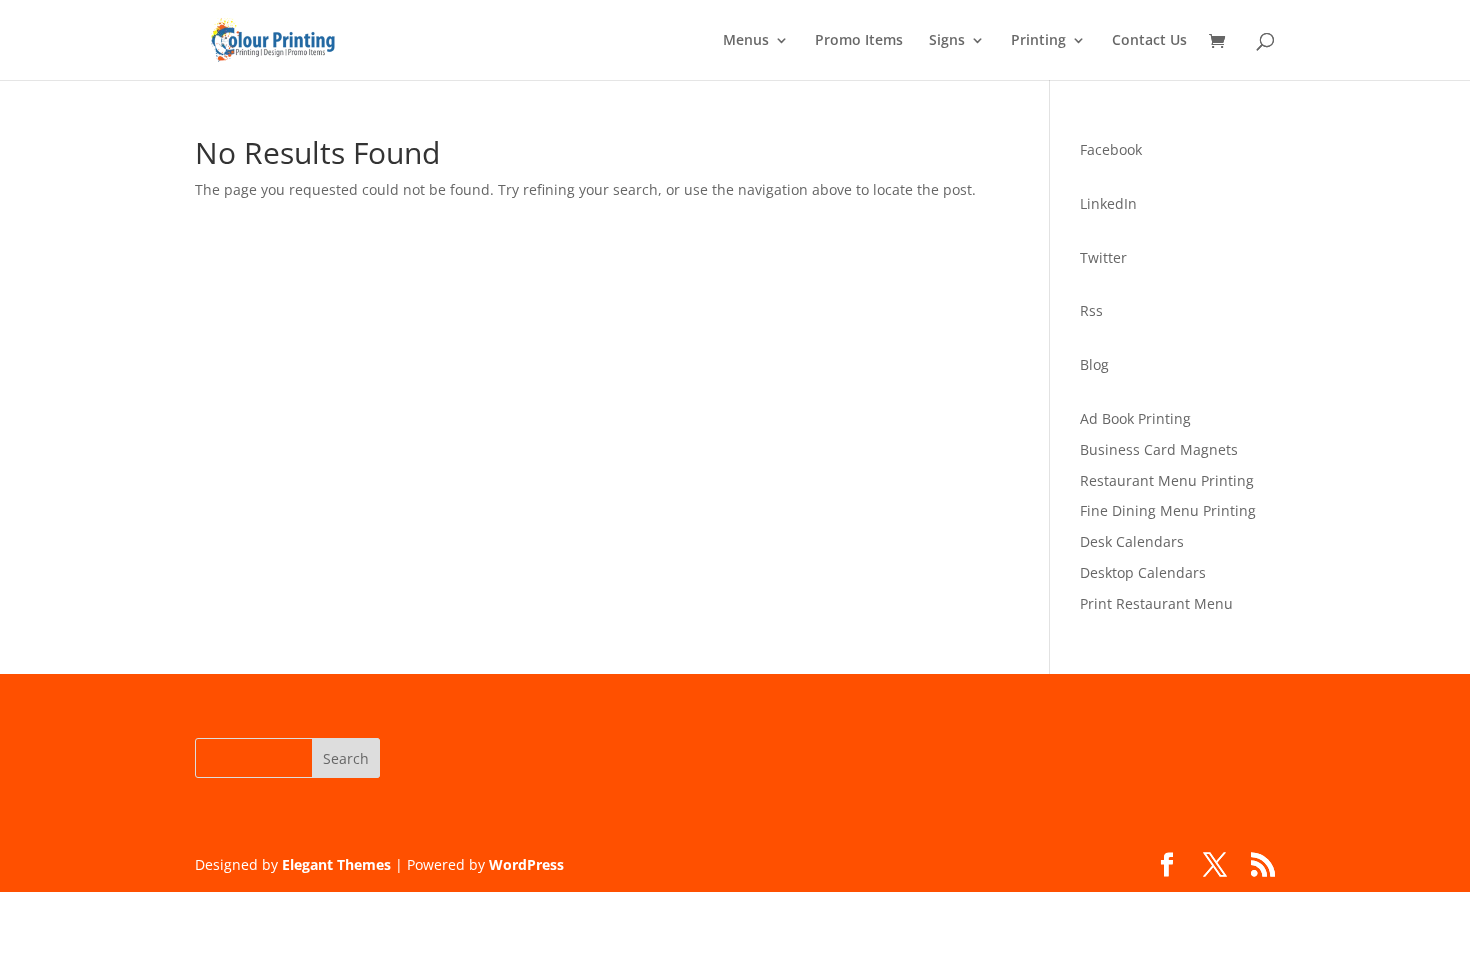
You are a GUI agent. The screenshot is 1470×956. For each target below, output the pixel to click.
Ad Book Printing (1135, 418)
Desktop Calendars (1143, 572)
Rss (1091, 310)
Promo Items (859, 41)
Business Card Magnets (1159, 449)
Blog (1094, 364)
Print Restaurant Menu (1156, 603)
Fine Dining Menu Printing (1168, 510)
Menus (746, 41)
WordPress (526, 864)
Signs (947, 41)
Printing (1038, 41)
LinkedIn (1108, 203)
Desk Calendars (1132, 541)
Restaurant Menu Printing (1167, 480)
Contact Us (1149, 41)
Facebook (1111, 149)
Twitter (1103, 257)
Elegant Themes (336, 864)
